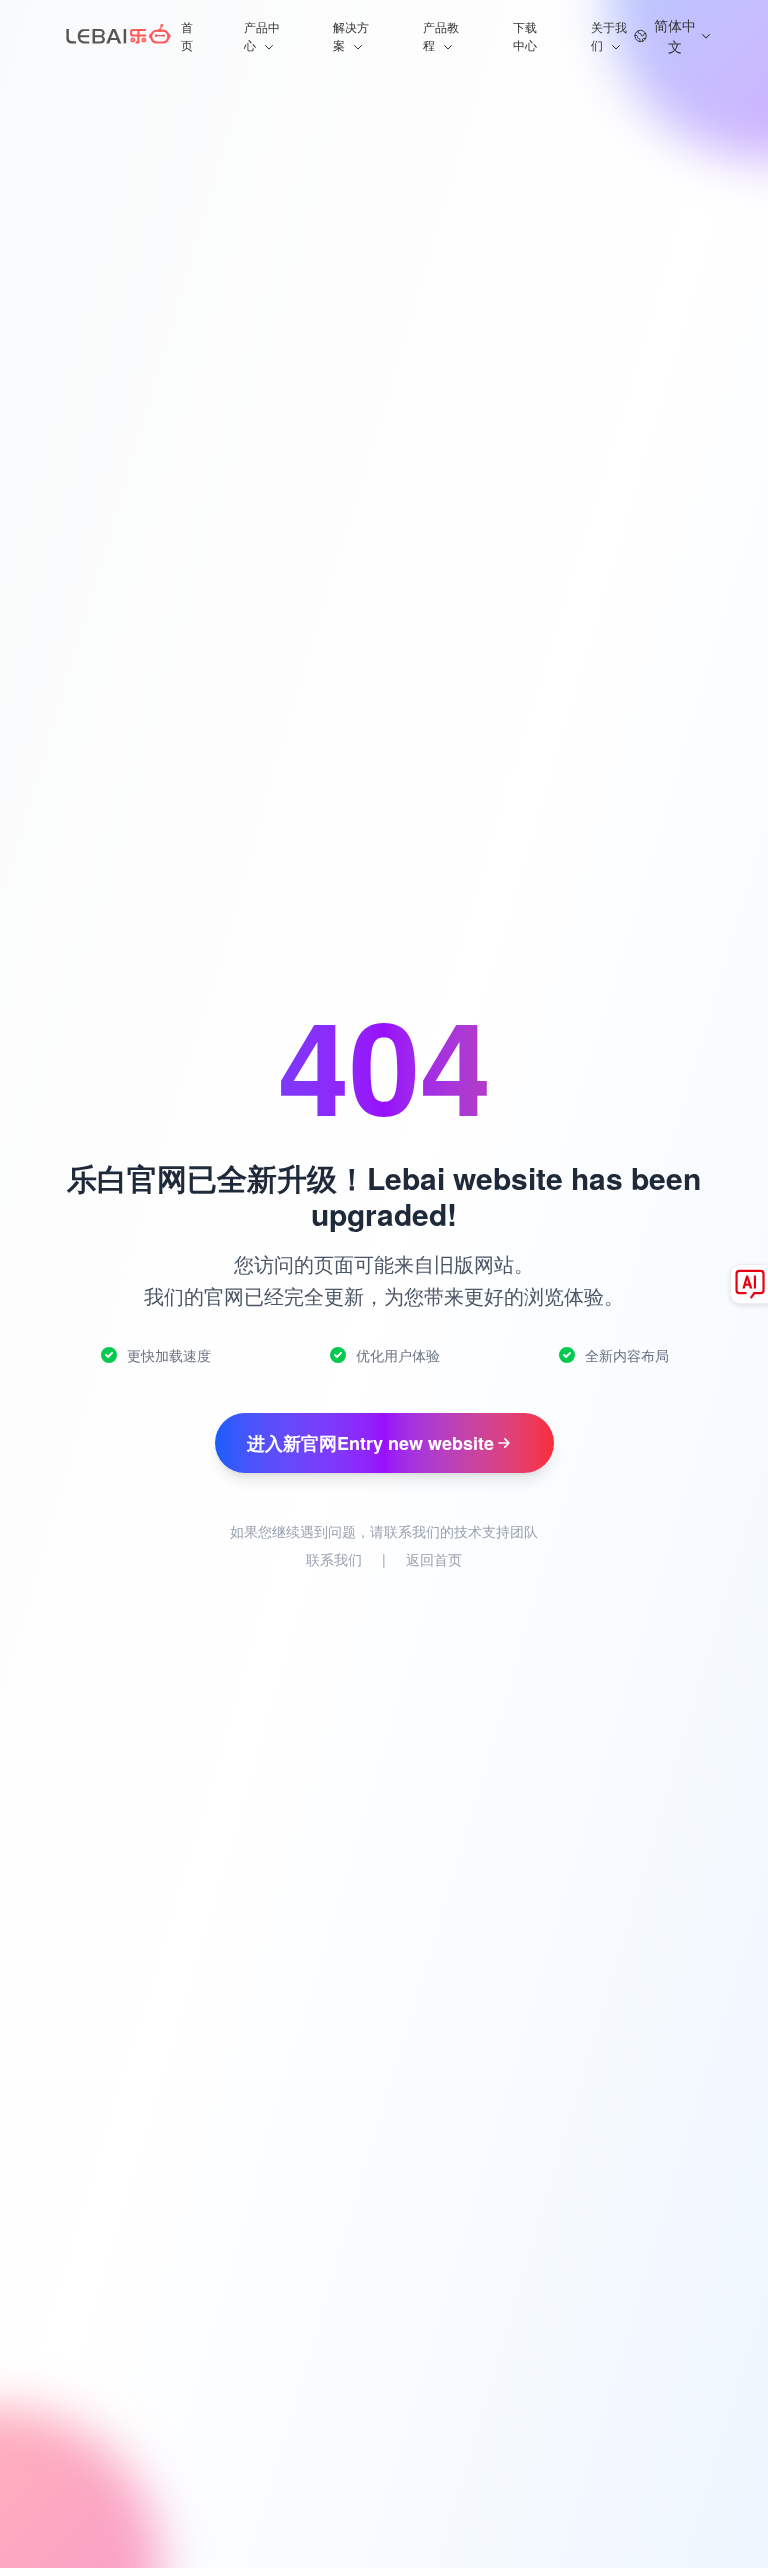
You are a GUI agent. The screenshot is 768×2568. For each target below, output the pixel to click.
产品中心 (262, 35)
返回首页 (434, 1559)
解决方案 (351, 35)
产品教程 (441, 35)
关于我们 (609, 35)
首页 (187, 35)
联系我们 (334, 1559)
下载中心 (525, 35)
